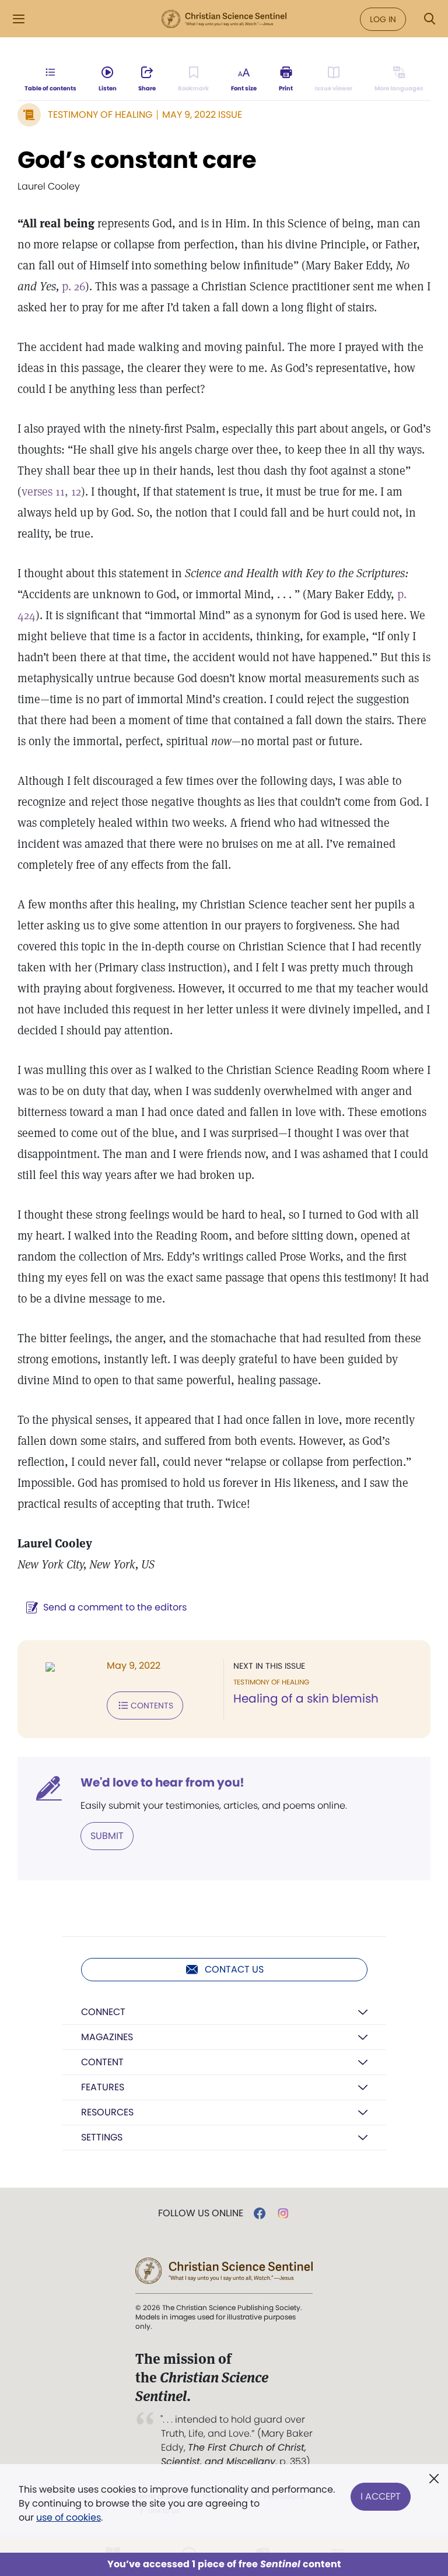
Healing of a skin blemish (306, 1698)
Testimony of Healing (100, 115)
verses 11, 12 (51, 492)
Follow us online (201, 2213)
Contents (152, 1705)
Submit (107, 1836)
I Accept (381, 2496)
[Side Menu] (19, 19)
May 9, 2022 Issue (202, 115)
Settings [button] (102, 2137)
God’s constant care (137, 160)
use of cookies (69, 2517)
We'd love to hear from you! (162, 1782)
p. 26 (73, 286)
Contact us (234, 1969)
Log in (383, 19)
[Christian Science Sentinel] (224, 19)
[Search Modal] (429, 19)
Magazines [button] (107, 2037)
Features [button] (103, 2087)
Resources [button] (107, 2112)
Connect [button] (103, 2012)
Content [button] (102, 2062)
